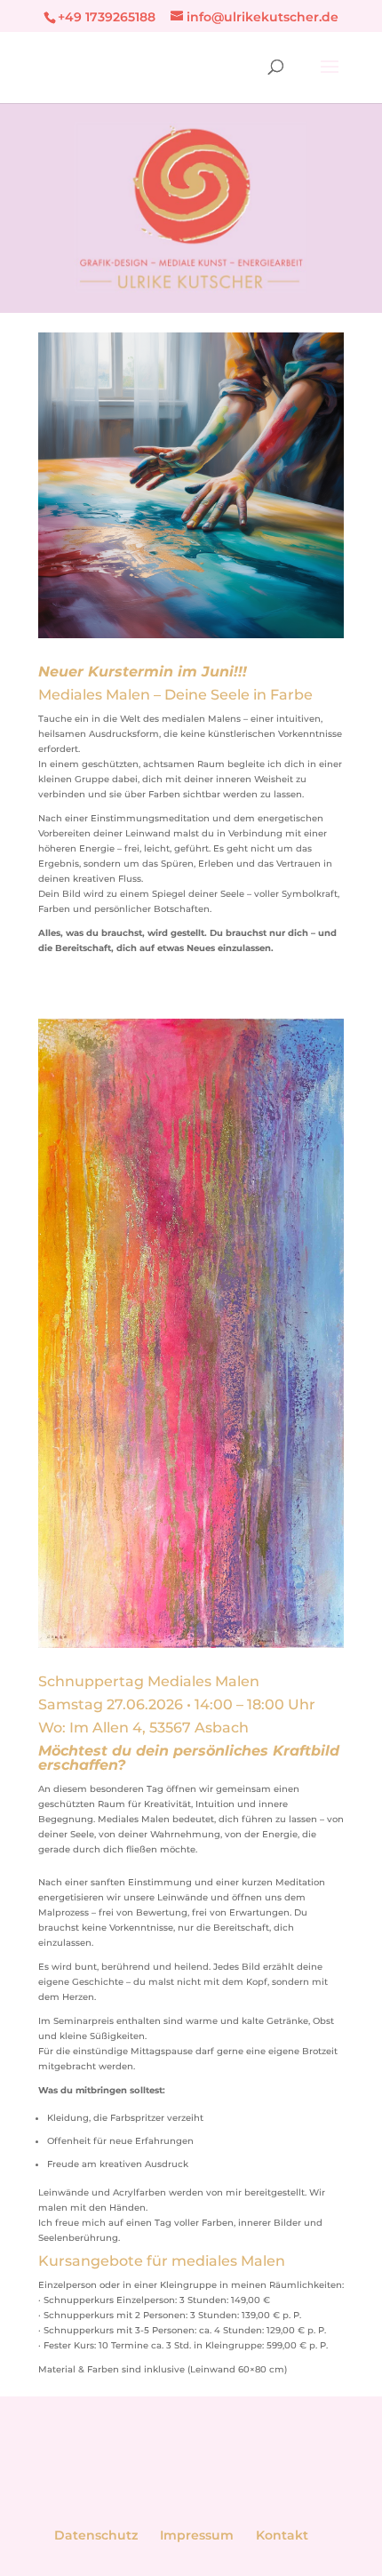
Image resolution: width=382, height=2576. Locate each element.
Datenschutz (96, 2535)
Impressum (197, 2535)
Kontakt (282, 2535)
